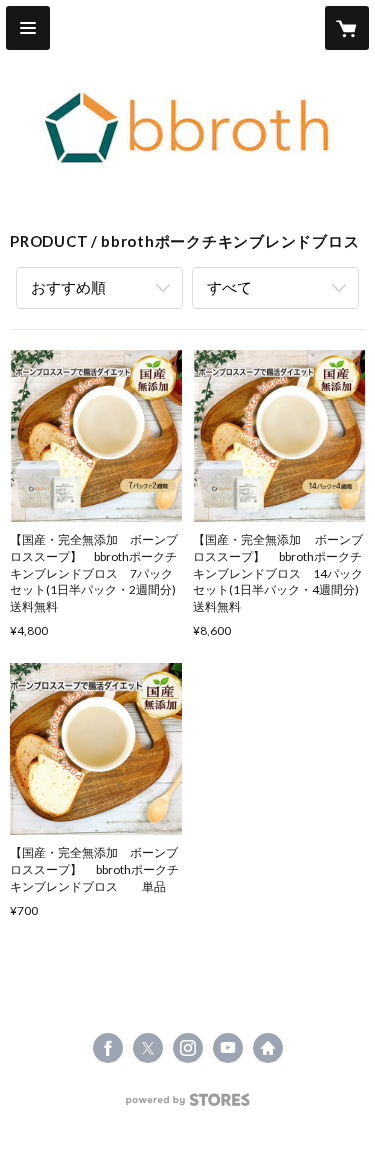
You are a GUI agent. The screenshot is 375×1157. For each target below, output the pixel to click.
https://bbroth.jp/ (268, 1048)
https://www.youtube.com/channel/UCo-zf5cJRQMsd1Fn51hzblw (228, 1048)
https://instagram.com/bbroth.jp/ (188, 1048)
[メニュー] (28, 28)
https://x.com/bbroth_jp (148, 1048)
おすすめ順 (68, 287)
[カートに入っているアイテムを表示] (347, 28)
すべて (229, 287)
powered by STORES (187, 1105)
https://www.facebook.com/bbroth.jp (108, 1048)
